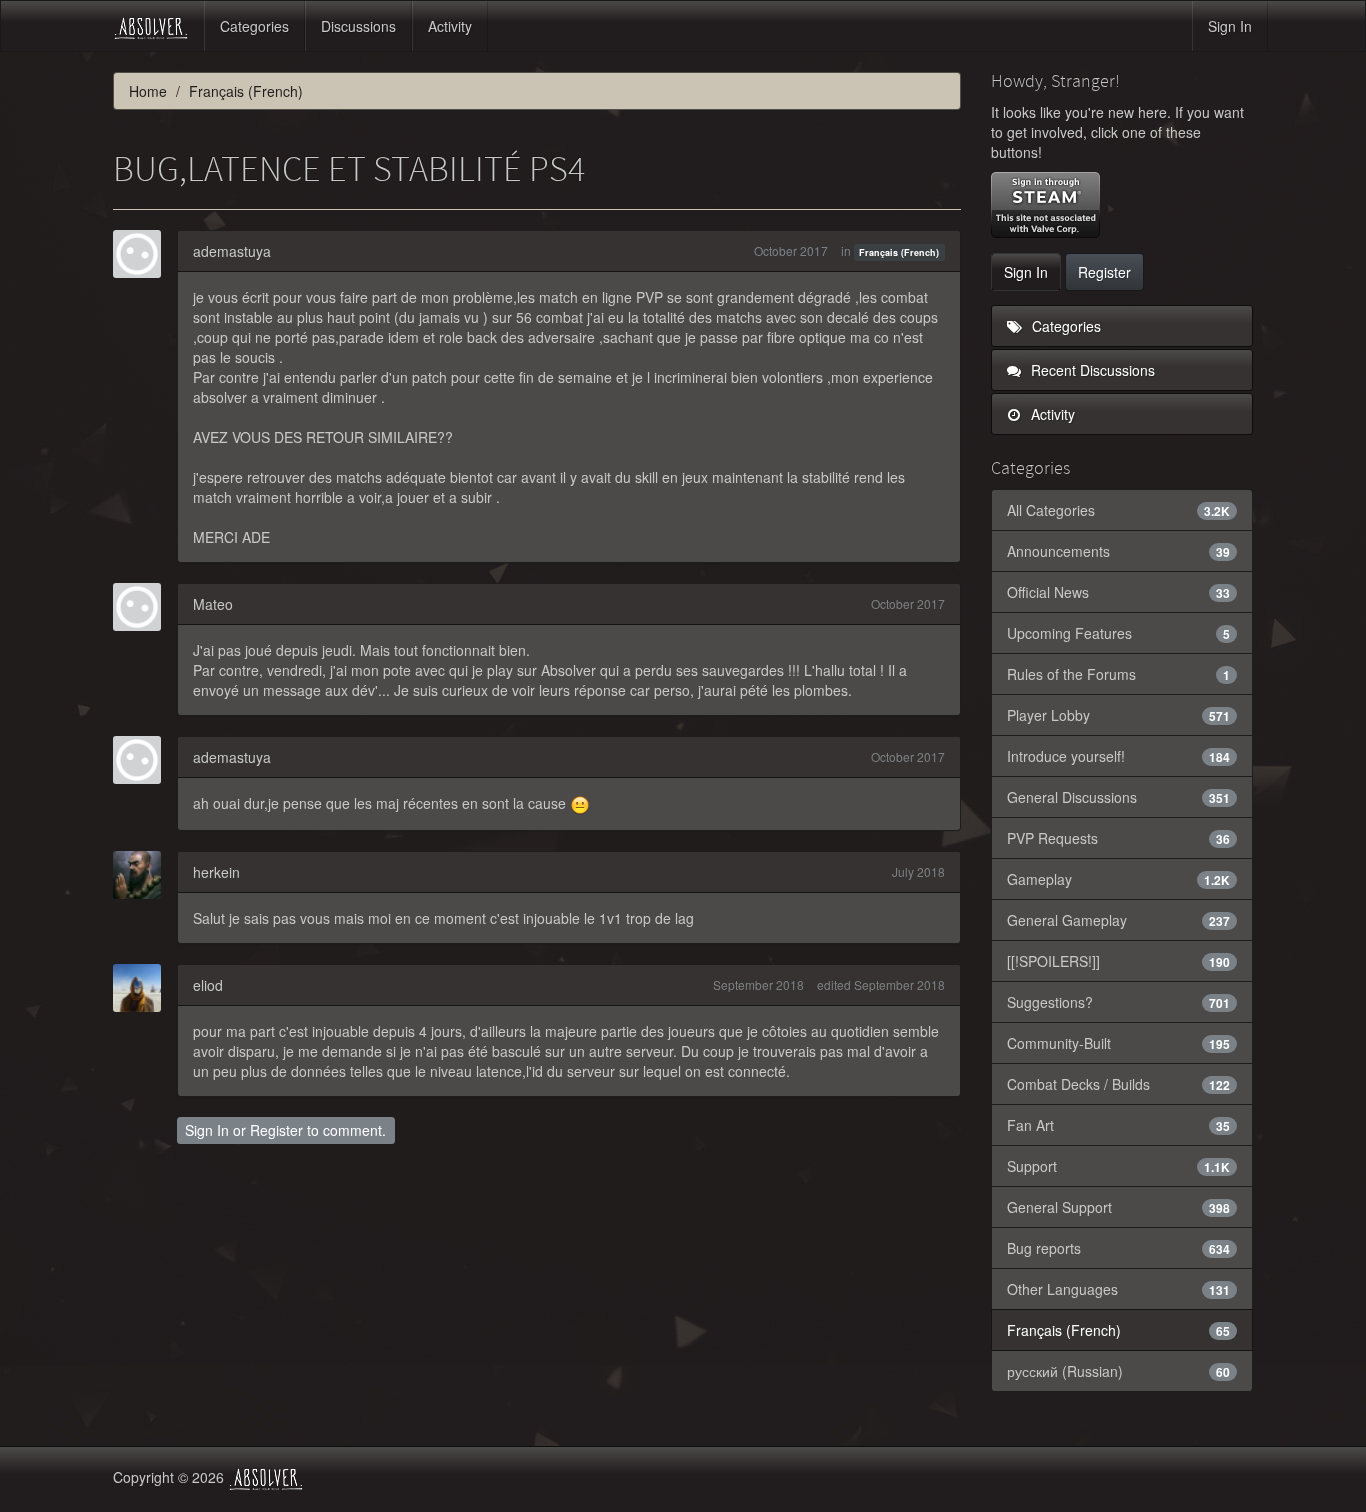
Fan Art (1119, 1125)
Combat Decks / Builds (1119, 1084)
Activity (450, 26)
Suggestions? (1119, 1002)
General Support (1119, 1207)
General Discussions (1119, 797)
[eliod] (143, 988)
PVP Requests (1119, 838)
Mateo (213, 604)
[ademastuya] (143, 254)
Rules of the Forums (1119, 674)
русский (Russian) (1119, 1371)
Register (276, 1130)
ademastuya (232, 251)
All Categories (1119, 510)
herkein (216, 872)
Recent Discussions (1091, 370)
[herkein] (143, 875)
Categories (254, 26)
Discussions (358, 26)
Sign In (1230, 26)
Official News (1119, 592)
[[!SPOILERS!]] (1119, 961)
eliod (208, 985)
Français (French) (899, 252)
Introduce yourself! (1119, 756)
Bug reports (1119, 1248)
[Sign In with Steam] (1045, 205)
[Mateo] (143, 607)
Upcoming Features (1119, 633)
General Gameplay (1119, 920)
